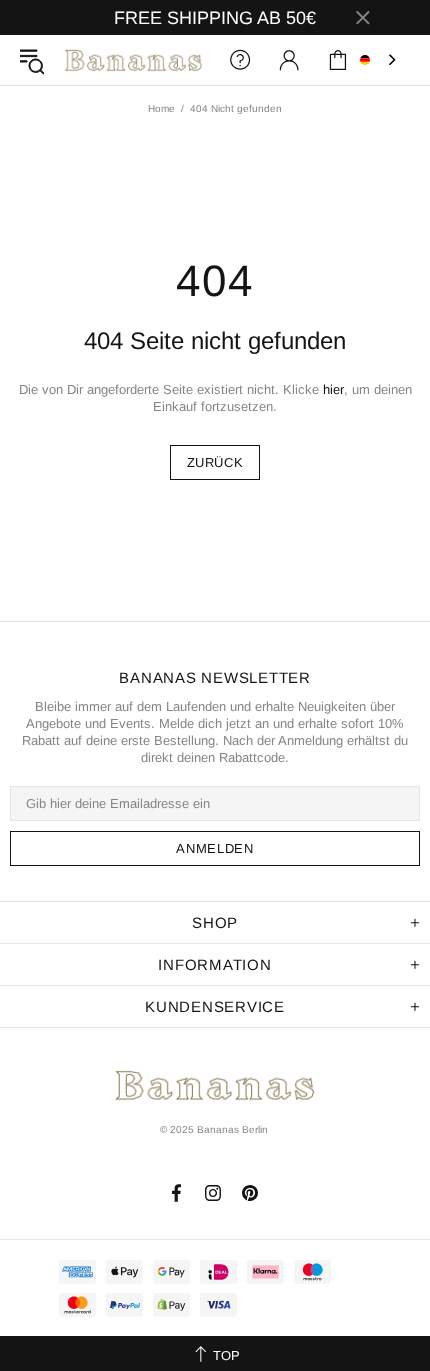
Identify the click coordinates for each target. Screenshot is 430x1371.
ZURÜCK (215, 462)
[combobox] (380, 60)
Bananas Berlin (133, 59)
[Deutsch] (380, 60)
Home (161, 108)
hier (333, 389)
